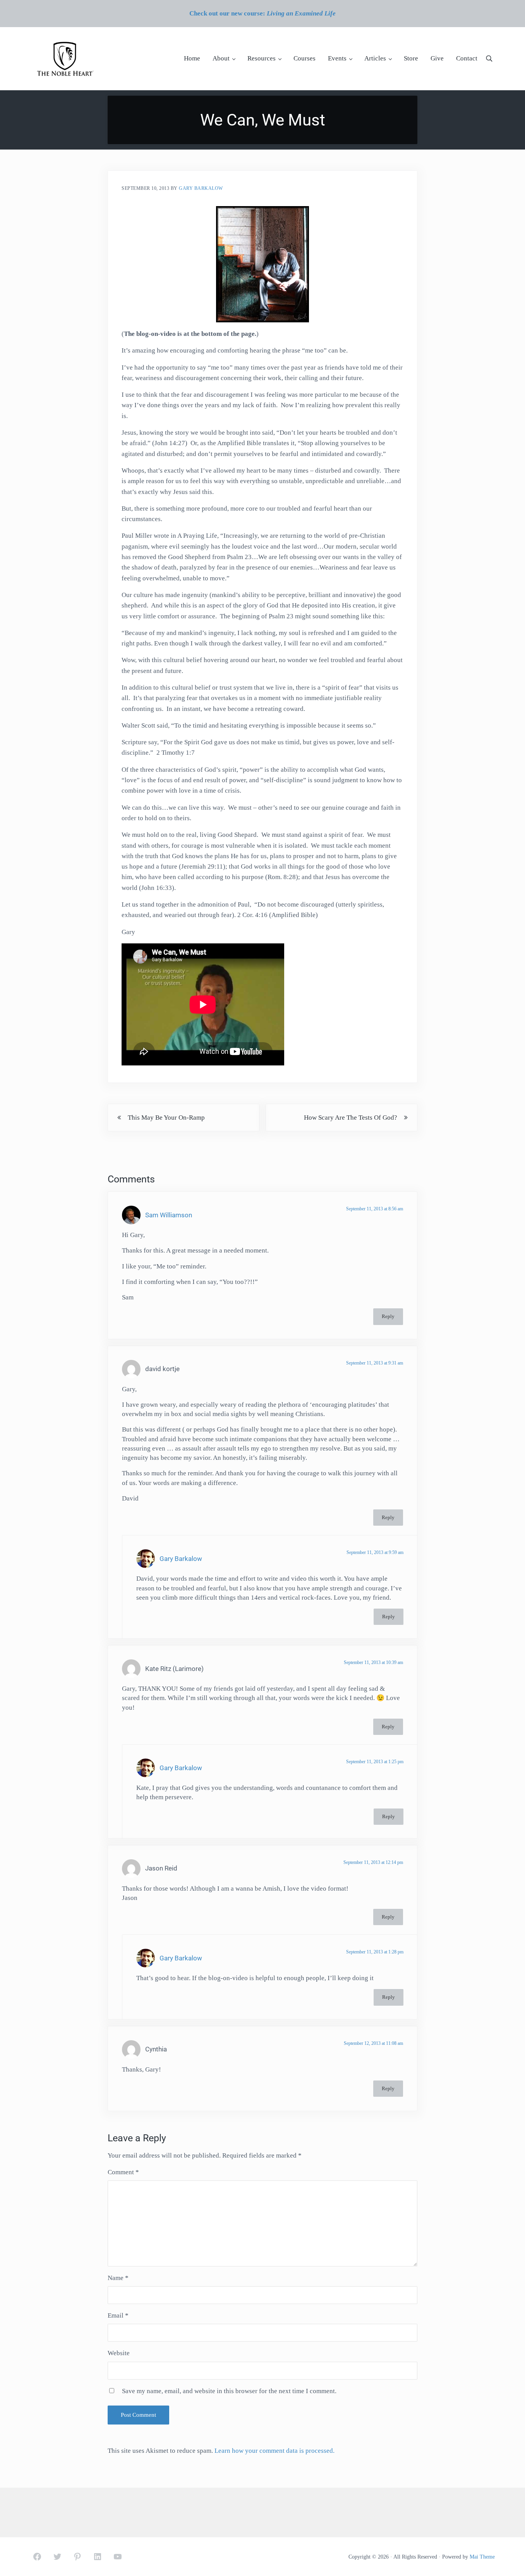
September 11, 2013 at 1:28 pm (375, 1952)
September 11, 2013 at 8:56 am (375, 1209)
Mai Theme (482, 2557)
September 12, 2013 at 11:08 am (373, 2043)
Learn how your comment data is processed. (275, 2451)
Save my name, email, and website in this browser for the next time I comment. (229, 2391)
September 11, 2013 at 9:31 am (375, 1363)
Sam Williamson (169, 1215)
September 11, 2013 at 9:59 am (375, 1552)
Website (119, 2353)
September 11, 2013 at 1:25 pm (375, 1762)
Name (118, 2278)
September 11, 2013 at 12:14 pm (373, 1862)
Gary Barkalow (181, 1559)
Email (118, 2315)
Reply (388, 1316)
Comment (123, 2172)
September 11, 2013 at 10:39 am (373, 1662)
